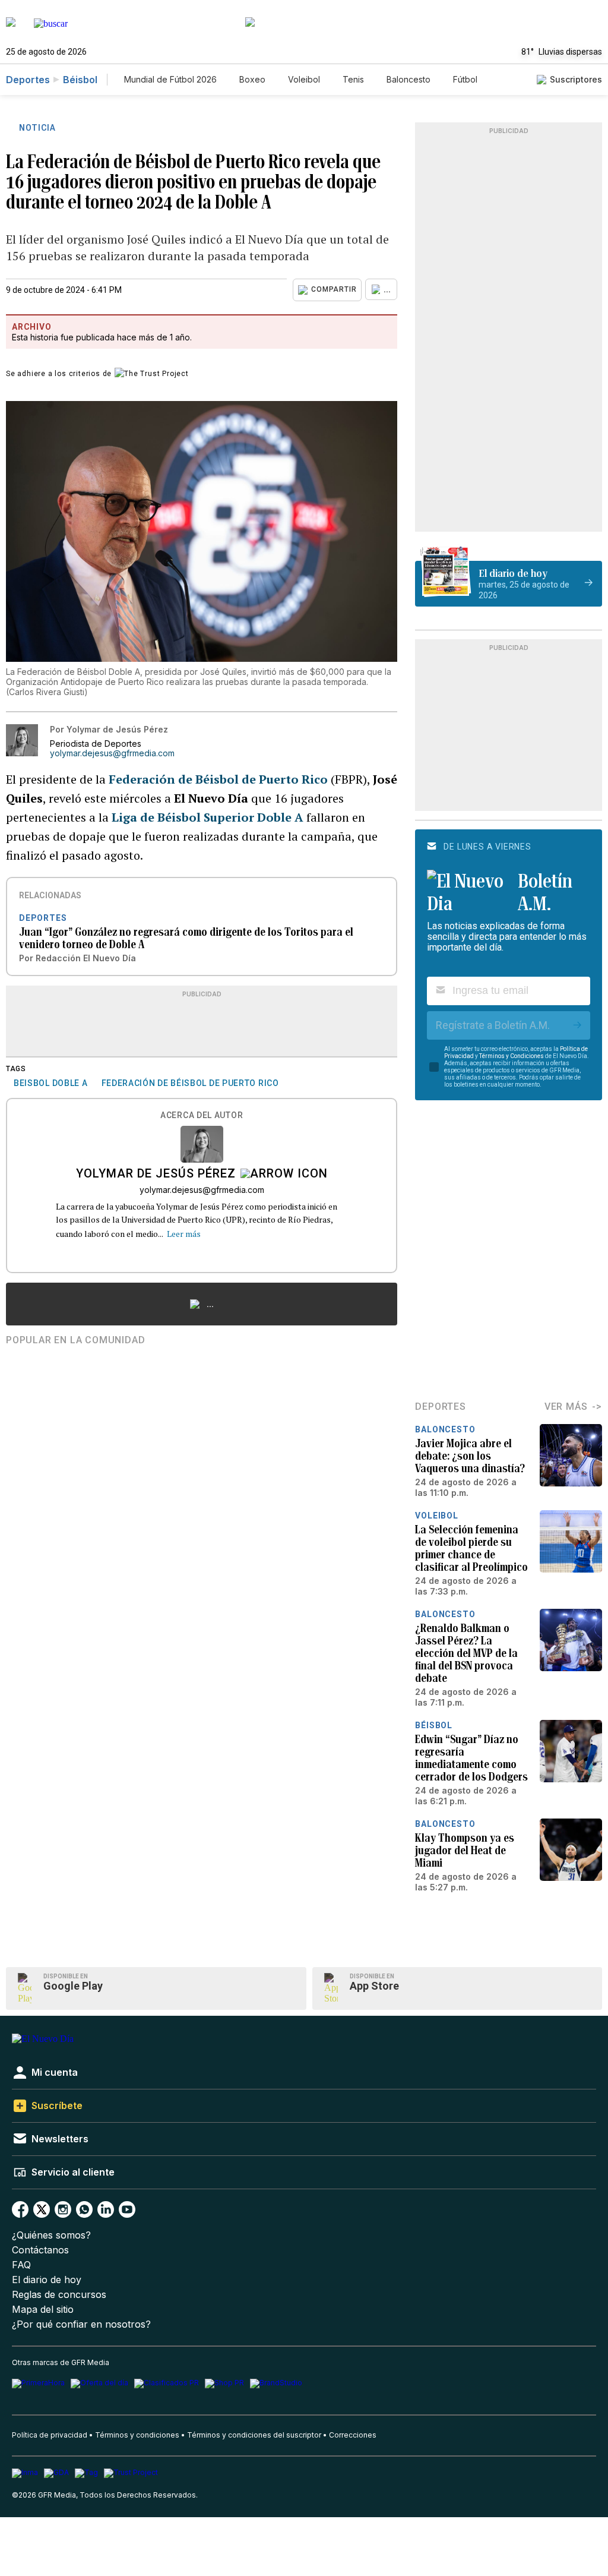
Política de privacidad (50, 2435)
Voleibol (304, 79)
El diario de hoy (47, 2280)
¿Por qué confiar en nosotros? (81, 2324)
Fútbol (465, 79)
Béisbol (80, 80)
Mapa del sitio (43, 2310)
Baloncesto (408, 79)
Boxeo (252, 79)
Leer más (184, 1234)
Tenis (353, 79)
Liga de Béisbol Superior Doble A (208, 817)
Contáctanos (40, 2250)
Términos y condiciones (137, 2435)
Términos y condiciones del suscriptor (254, 2435)
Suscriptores (576, 79)
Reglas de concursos (59, 2295)
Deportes (28, 80)
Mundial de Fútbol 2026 (170, 79)
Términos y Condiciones (512, 1056)
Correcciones (353, 2435)
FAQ (21, 2265)
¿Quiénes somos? (51, 2235)
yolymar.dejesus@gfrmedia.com (112, 753)
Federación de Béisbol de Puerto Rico (218, 779)
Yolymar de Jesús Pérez (156, 1175)
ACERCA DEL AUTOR (202, 1115)
